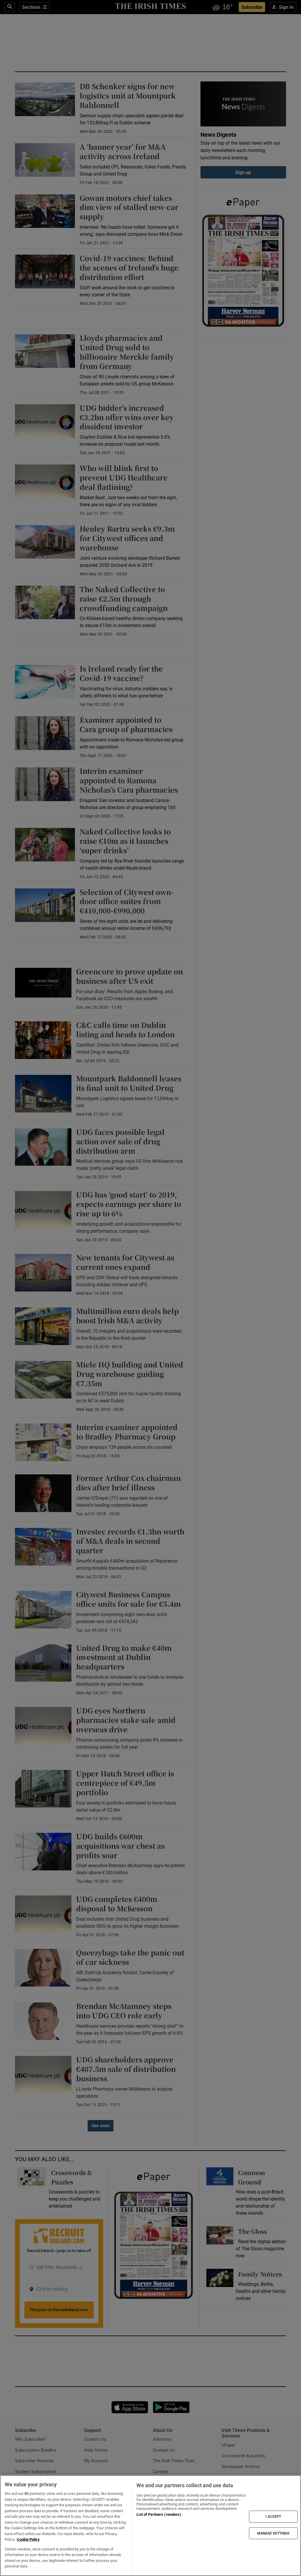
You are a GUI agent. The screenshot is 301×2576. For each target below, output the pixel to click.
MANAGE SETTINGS (273, 2533)
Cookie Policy (28, 2539)
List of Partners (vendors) (159, 2514)
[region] (150, 2526)
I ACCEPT (273, 2517)
